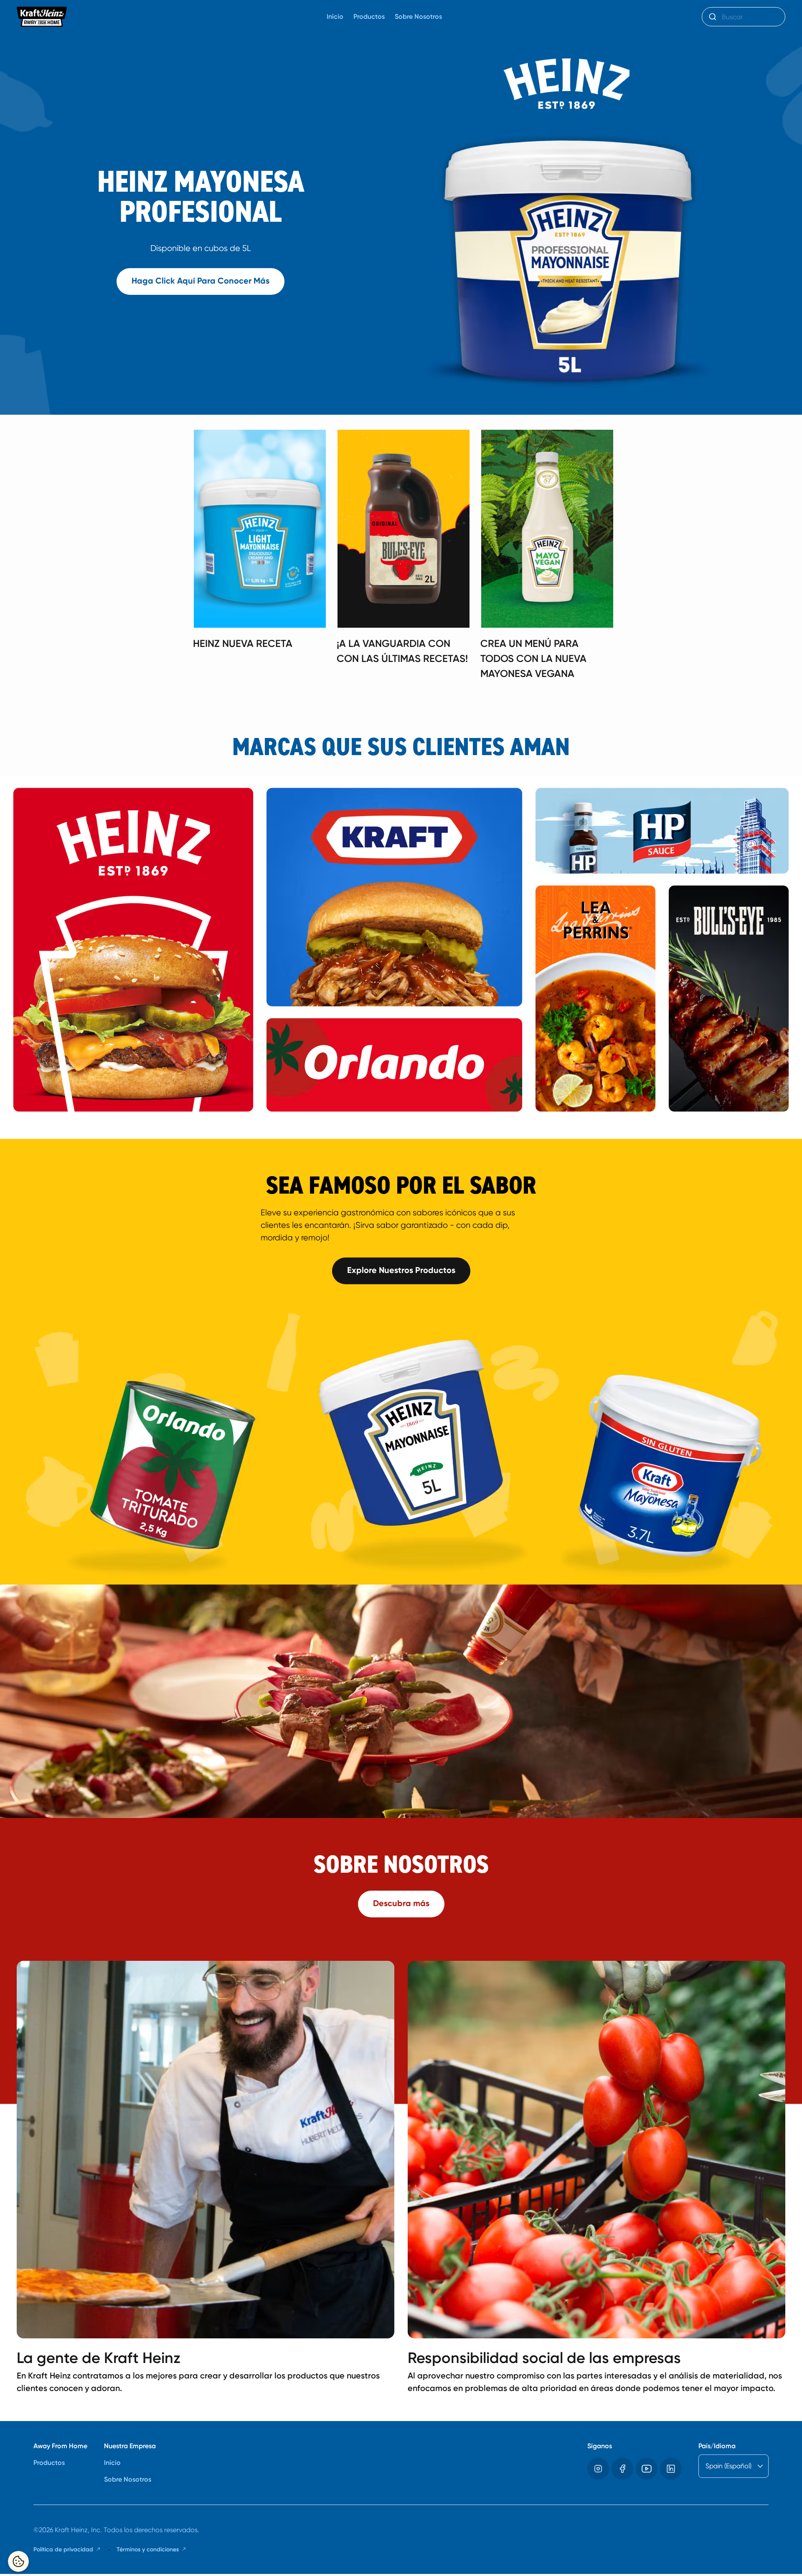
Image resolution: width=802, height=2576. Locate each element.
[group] (409, 558)
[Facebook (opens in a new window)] (622, 2469)
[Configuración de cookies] (18, 2561)
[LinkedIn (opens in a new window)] (671, 2469)
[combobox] (744, 17)
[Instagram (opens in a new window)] (598, 2469)
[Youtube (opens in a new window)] (647, 2469)
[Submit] (712, 17)
